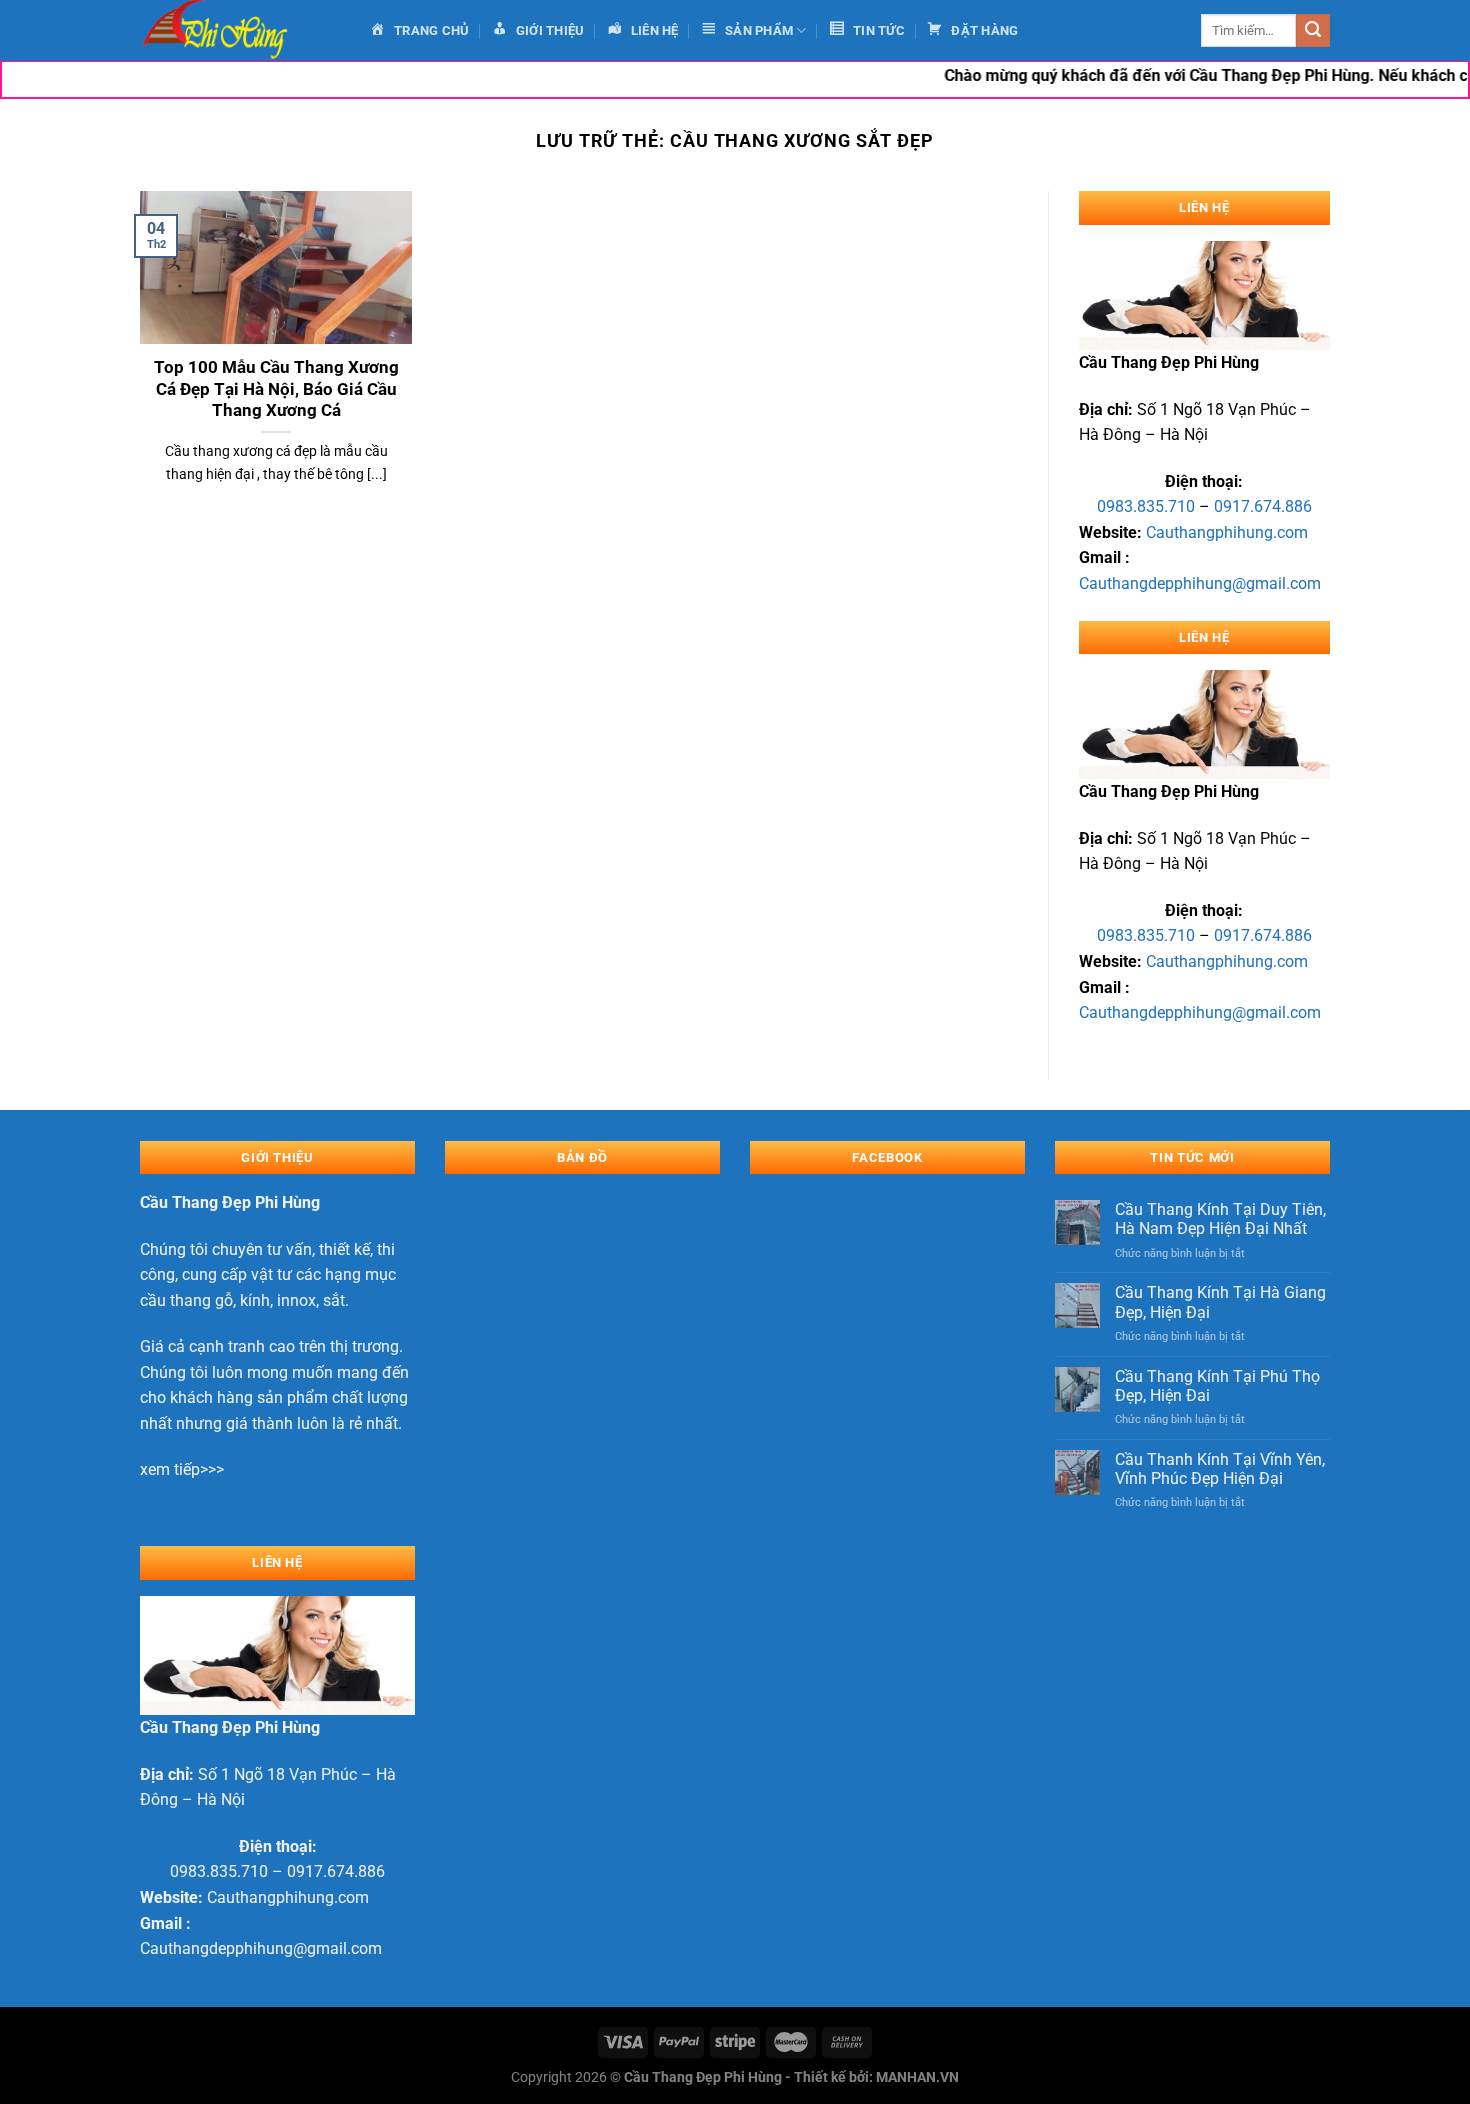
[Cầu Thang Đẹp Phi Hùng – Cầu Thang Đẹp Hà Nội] (240, 30)
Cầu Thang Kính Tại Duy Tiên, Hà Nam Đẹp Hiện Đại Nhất (1220, 1219)
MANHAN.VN (917, 2077)
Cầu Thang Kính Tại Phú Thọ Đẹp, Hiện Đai (1217, 1386)
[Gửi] (1313, 31)
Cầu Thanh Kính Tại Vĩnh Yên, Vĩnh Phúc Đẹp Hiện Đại (1220, 1469)
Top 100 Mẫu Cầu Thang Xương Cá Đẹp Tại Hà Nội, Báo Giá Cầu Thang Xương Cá (276, 389)
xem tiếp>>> (182, 1469)
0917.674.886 (1263, 506)
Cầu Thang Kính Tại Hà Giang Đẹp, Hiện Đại (1220, 1302)
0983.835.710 (1146, 506)
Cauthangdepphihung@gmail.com (1200, 583)
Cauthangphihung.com (1227, 532)
